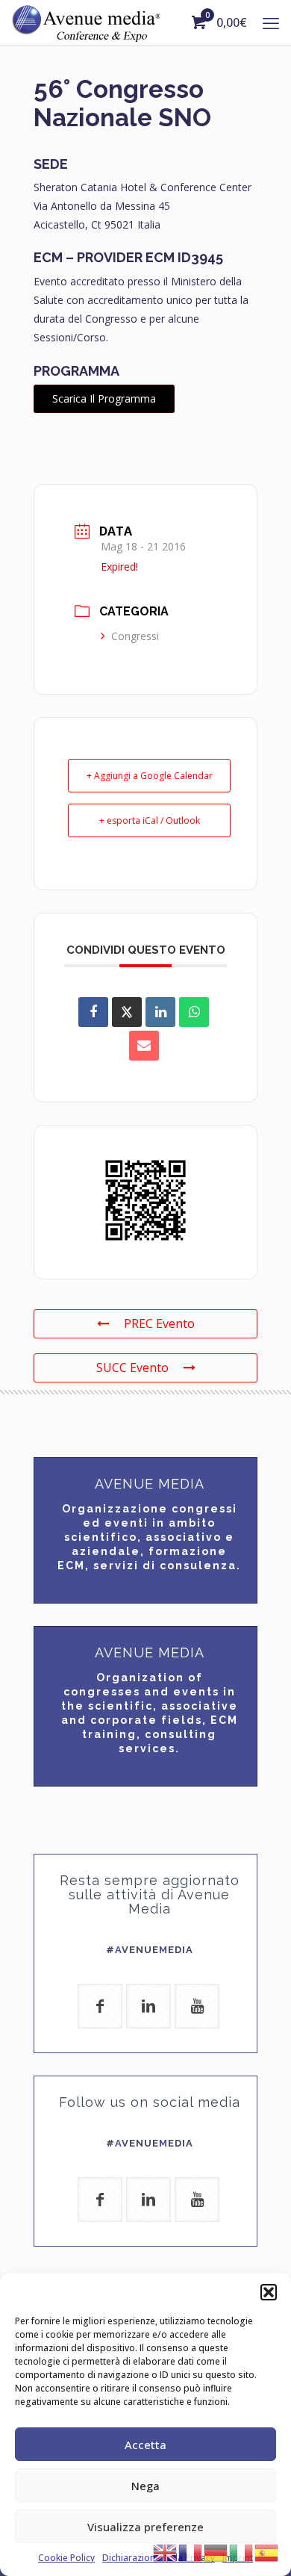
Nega (145, 2486)
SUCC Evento (132, 1368)
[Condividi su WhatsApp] (194, 1012)
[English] (166, 2551)
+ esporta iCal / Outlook (150, 820)
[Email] (144, 1046)
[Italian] (242, 2551)
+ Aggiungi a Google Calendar (150, 776)
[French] (191, 2551)
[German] (216, 2551)
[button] (269, 2292)
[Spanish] (267, 2551)
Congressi (135, 636)
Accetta (145, 2445)
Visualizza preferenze (145, 2527)
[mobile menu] (271, 22)
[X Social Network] (127, 1012)
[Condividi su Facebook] (93, 1012)
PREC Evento (159, 1323)
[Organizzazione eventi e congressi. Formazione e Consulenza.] (86, 22)
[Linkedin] (160, 1012)
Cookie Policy (66, 2558)
